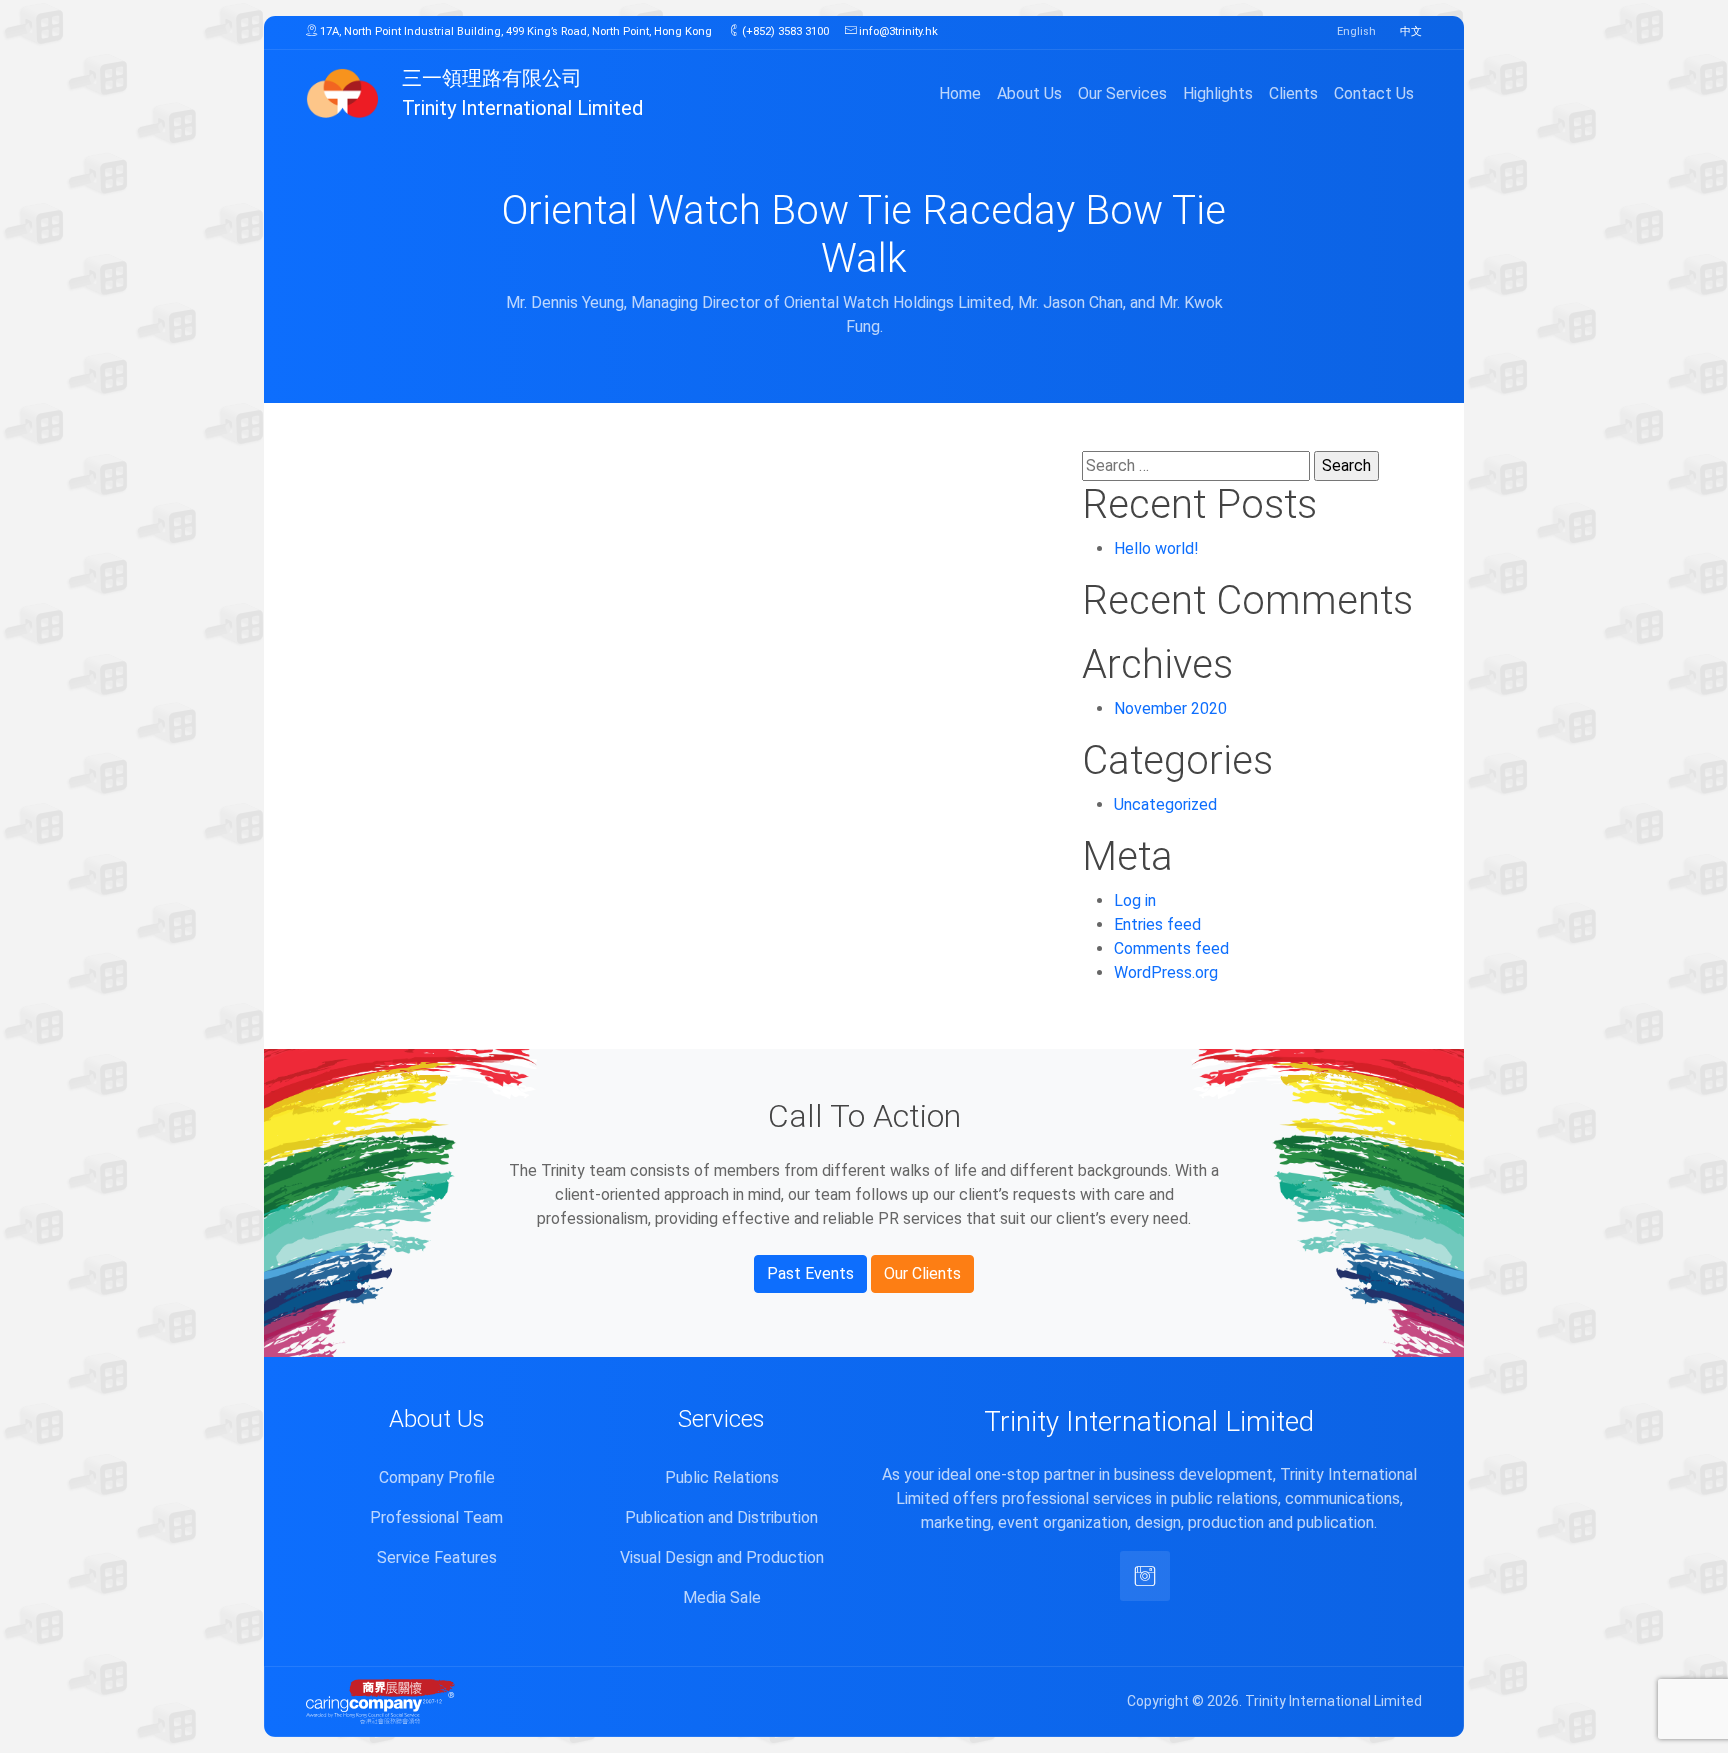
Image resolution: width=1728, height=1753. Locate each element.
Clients (1293, 93)
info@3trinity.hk (897, 31)
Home (960, 93)
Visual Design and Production (722, 1557)
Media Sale (722, 1597)
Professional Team (436, 1517)
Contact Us (1374, 93)
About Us (1029, 93)
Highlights (1218, 93)
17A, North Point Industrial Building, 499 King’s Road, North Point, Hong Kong (514, 31)
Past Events (810, 1273)
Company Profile (437, 1477)
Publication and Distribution (721, 1517)
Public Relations (722, 1477)
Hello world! (1156, 548)
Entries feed (1157, 924)
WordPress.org (1166, 972)
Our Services (1122, 93)
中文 (1411, 31)
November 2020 (1170, 708)
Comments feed (1171, 948)
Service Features (437, 1557)
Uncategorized (1165, 804)
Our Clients (922, 1273)
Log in (1135, 900)
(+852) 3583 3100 (784, 31)
